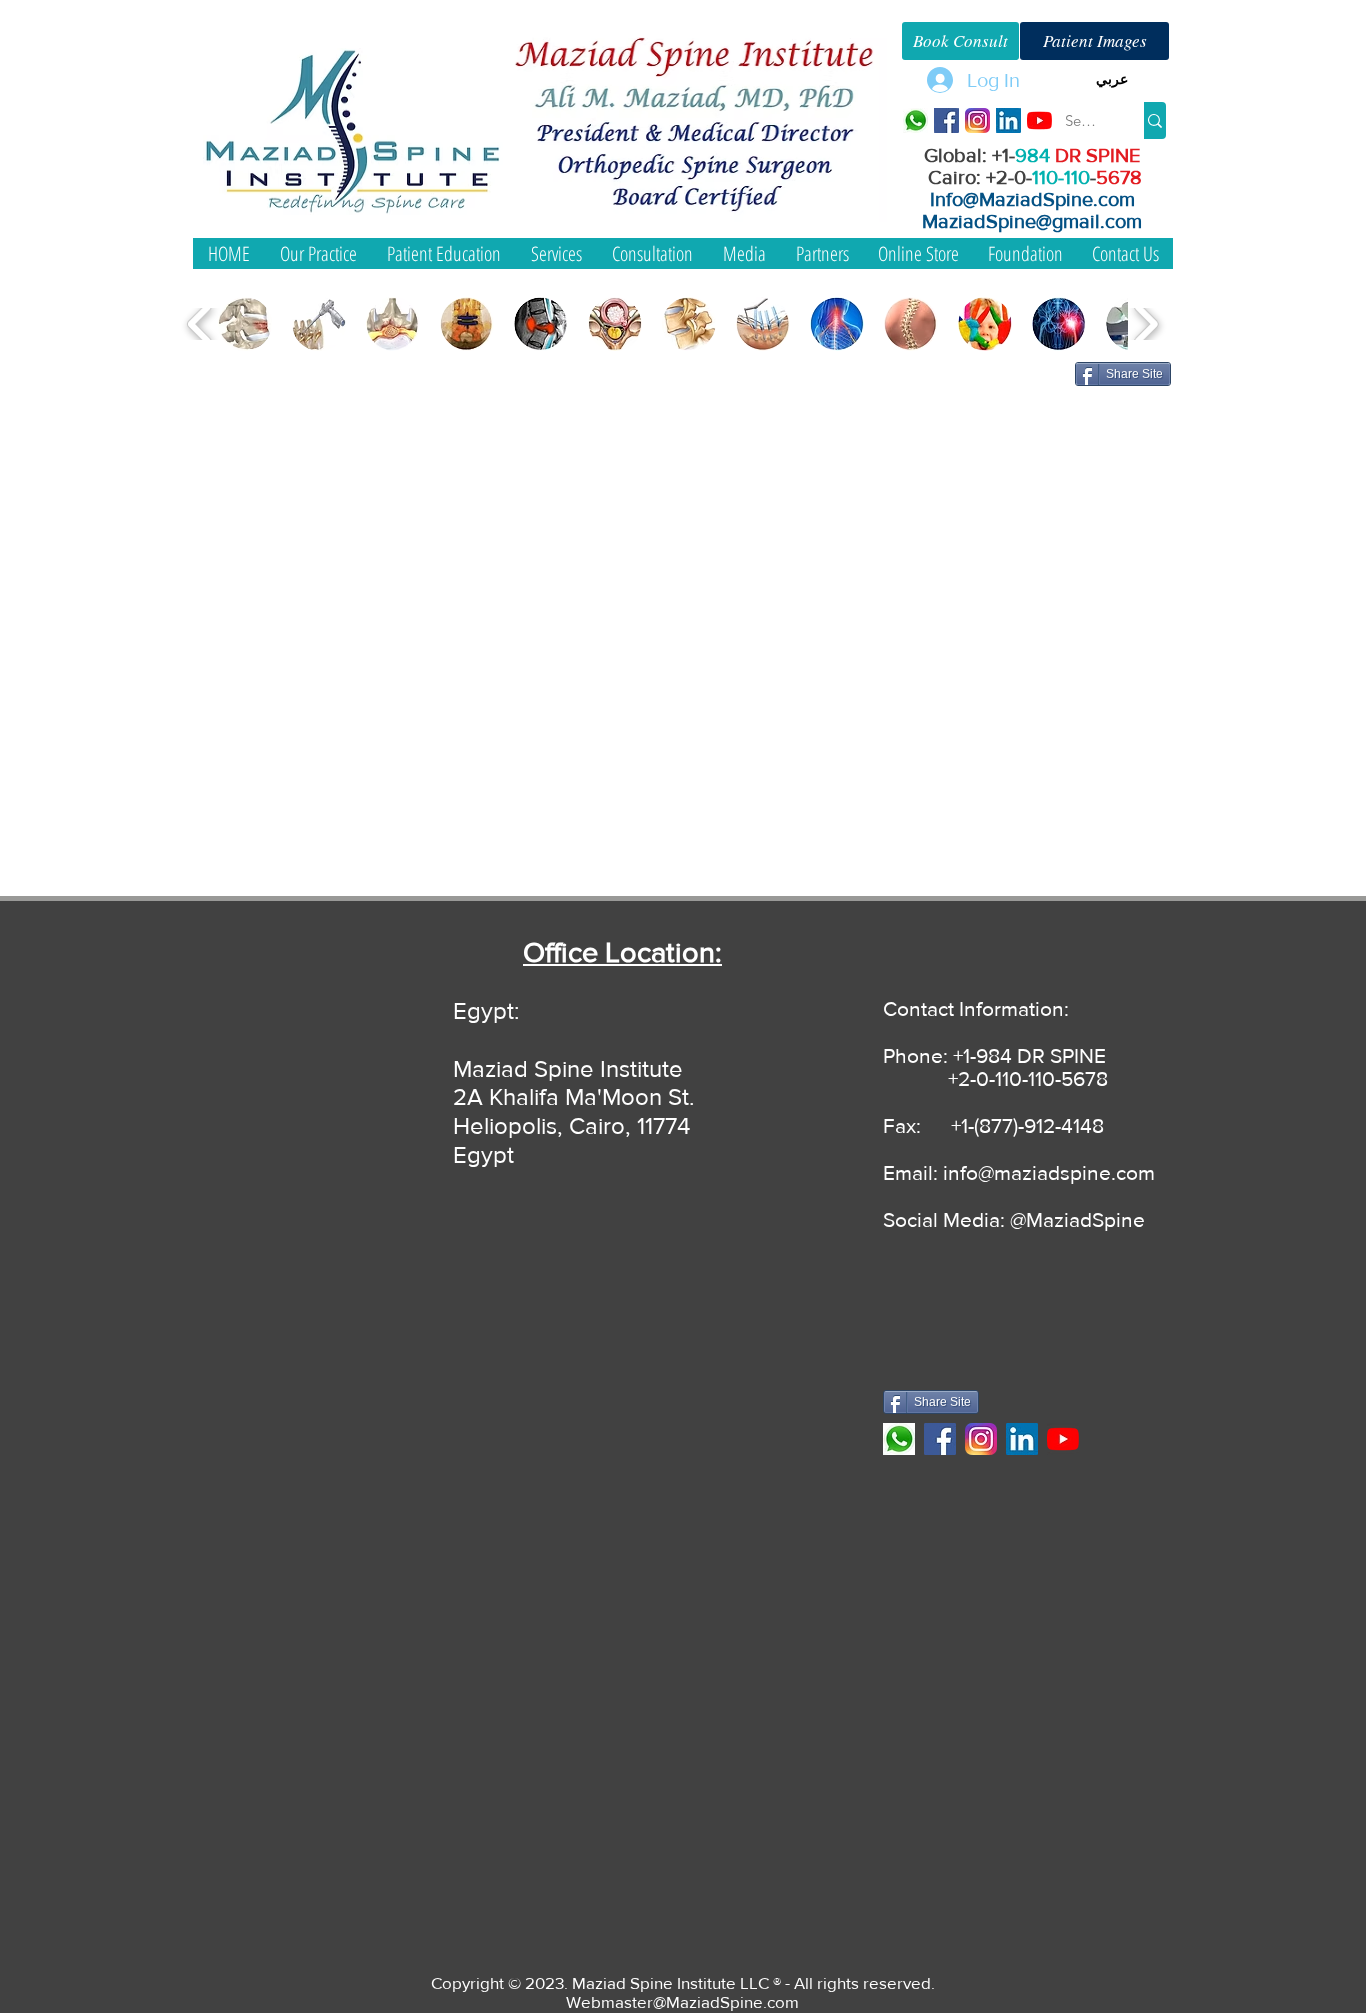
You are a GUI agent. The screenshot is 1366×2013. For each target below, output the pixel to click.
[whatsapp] (915, 120)
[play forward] (1145, 324)
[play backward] (200, 324)
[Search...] (1155, 120)
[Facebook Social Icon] (946, 120)
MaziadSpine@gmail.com (1032, 221)
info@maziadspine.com (1049, 1172)
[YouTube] (1039, 120)
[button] (1111, 79)
